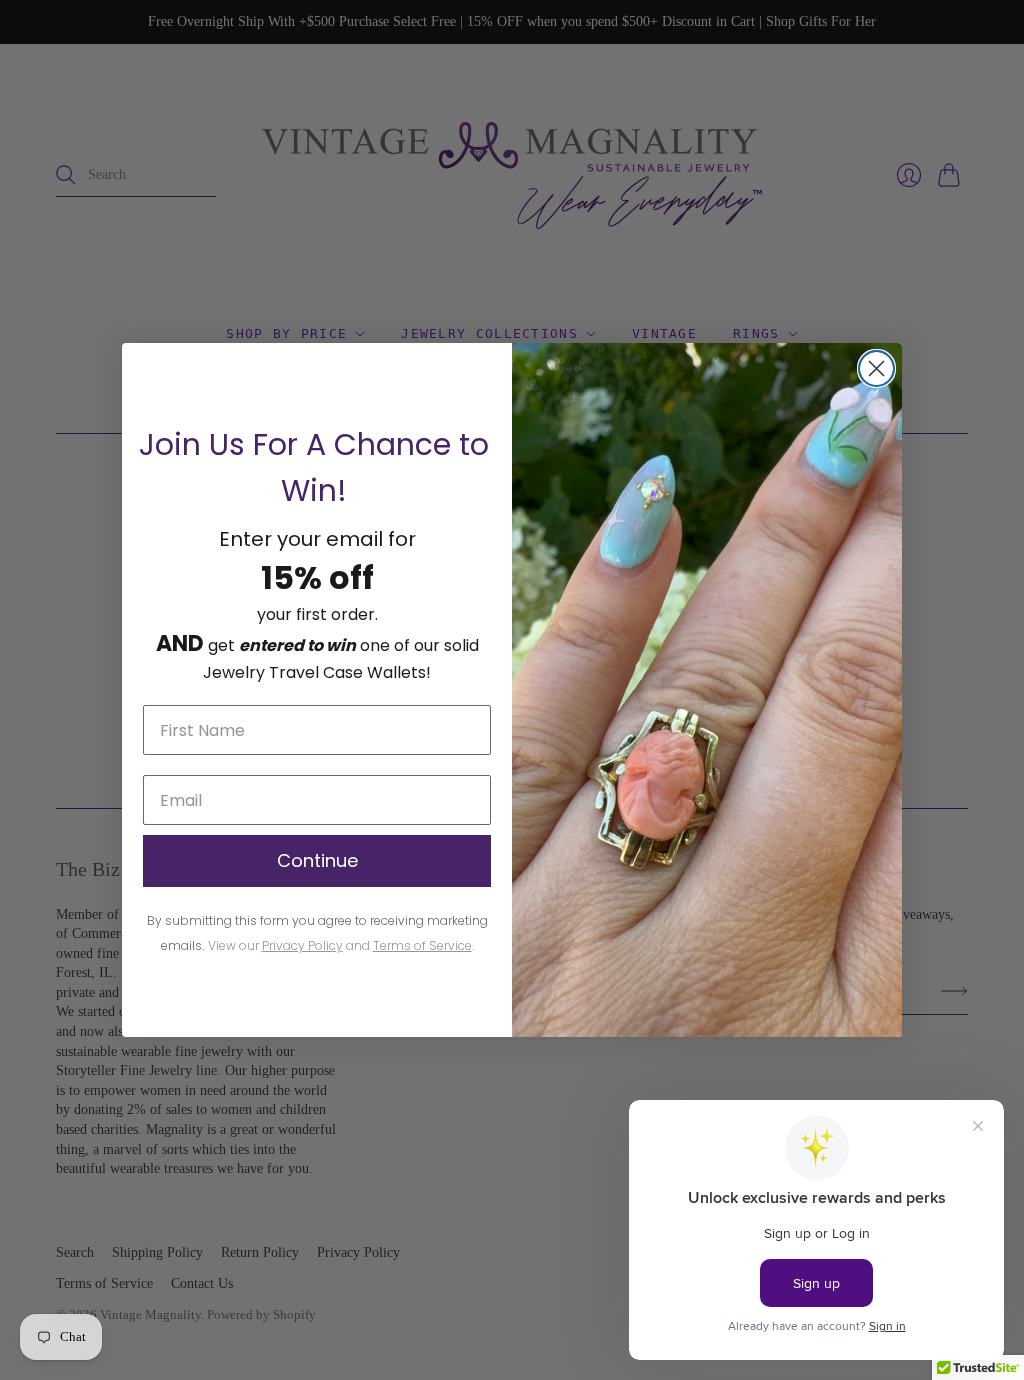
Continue (317, 860)
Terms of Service (422, 945)
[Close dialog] (876, 368)
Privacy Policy (302, 945)
